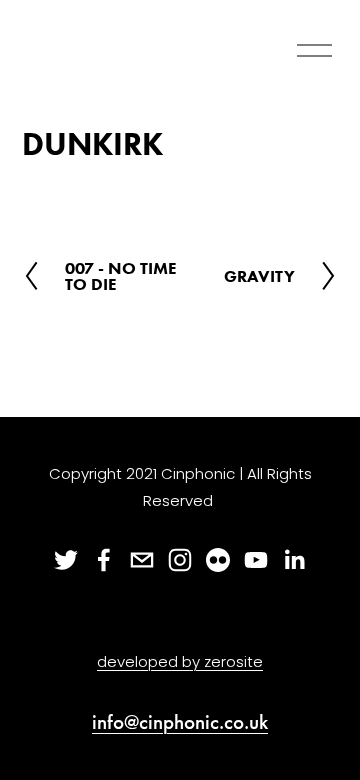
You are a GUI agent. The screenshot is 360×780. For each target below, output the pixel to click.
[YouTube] (256, 560)
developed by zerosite (180, 661)
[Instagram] (180, 560)
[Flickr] (218, 560)
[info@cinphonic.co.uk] (142, 560)
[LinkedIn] (294, 560)
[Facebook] (104, 560)
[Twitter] (66, 560)
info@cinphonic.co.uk (180, 722)
